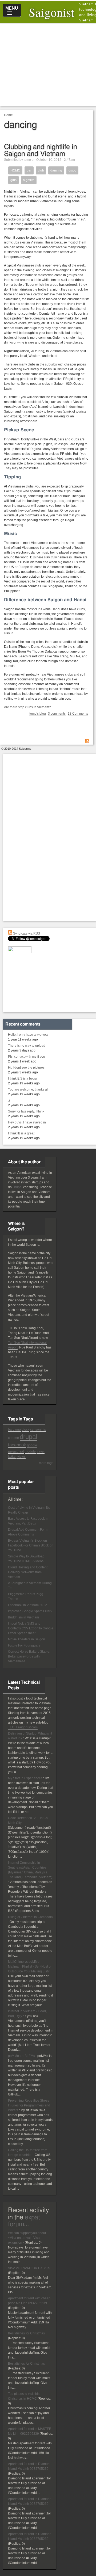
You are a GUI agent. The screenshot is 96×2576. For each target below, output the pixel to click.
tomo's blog (38, 714)
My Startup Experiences (25, 1778)
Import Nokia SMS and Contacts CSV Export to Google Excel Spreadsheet (31, 1628)
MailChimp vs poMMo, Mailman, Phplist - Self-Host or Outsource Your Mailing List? (30, 1967)
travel (41, 1451)
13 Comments (78, 714)
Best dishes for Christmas (26, 2333)
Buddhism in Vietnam (23, 1617)
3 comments (57, 714)
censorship (38, 1430)
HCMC (15, 170)
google (32, 1445)
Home (8, 115)
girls (13, 180)
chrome (13, 1438)
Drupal (17, 1187)
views (21, 1457)
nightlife (29, 180)
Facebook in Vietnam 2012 (27, 1605)
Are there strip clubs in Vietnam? (27, 707)
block (25, 1430)
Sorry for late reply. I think (26, 1111)
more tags (46, 1463)
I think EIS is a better (23, 1079)
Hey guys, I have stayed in (27, 1122)
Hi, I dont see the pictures (26, 1068)
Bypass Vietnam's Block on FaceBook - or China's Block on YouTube (31, 1545)
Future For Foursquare (24, 1645)
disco (72, 170)
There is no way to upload (27, 1046)
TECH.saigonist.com (23, 1727)
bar (29, 170)
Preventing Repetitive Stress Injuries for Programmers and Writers (29, 2105)
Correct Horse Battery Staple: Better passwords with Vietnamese (29, 1656)
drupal (28, 1437)
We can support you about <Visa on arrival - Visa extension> (27, 2238)
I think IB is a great (21, 1133)
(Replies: (32, 2243)
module (30, 1451)
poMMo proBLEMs (21, 2056)
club (41, 170)
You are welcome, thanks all (28, 1089)
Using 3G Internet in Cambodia (30, 1917)
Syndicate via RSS (26, 933)
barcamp (14, 1430)
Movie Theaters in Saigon (27, 1639)
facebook (17, 1445)
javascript (16, 1451)
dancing (56, 170)
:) (9, 1100)
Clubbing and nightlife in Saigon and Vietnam (41, 150)
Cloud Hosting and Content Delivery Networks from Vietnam (28, 1572)
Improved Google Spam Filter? (30, 1611)
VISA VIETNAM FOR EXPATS (29, 2268)
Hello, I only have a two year (28, 1035)
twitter (12, 1457)
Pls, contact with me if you (27, 1057)
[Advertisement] (50, 64)
